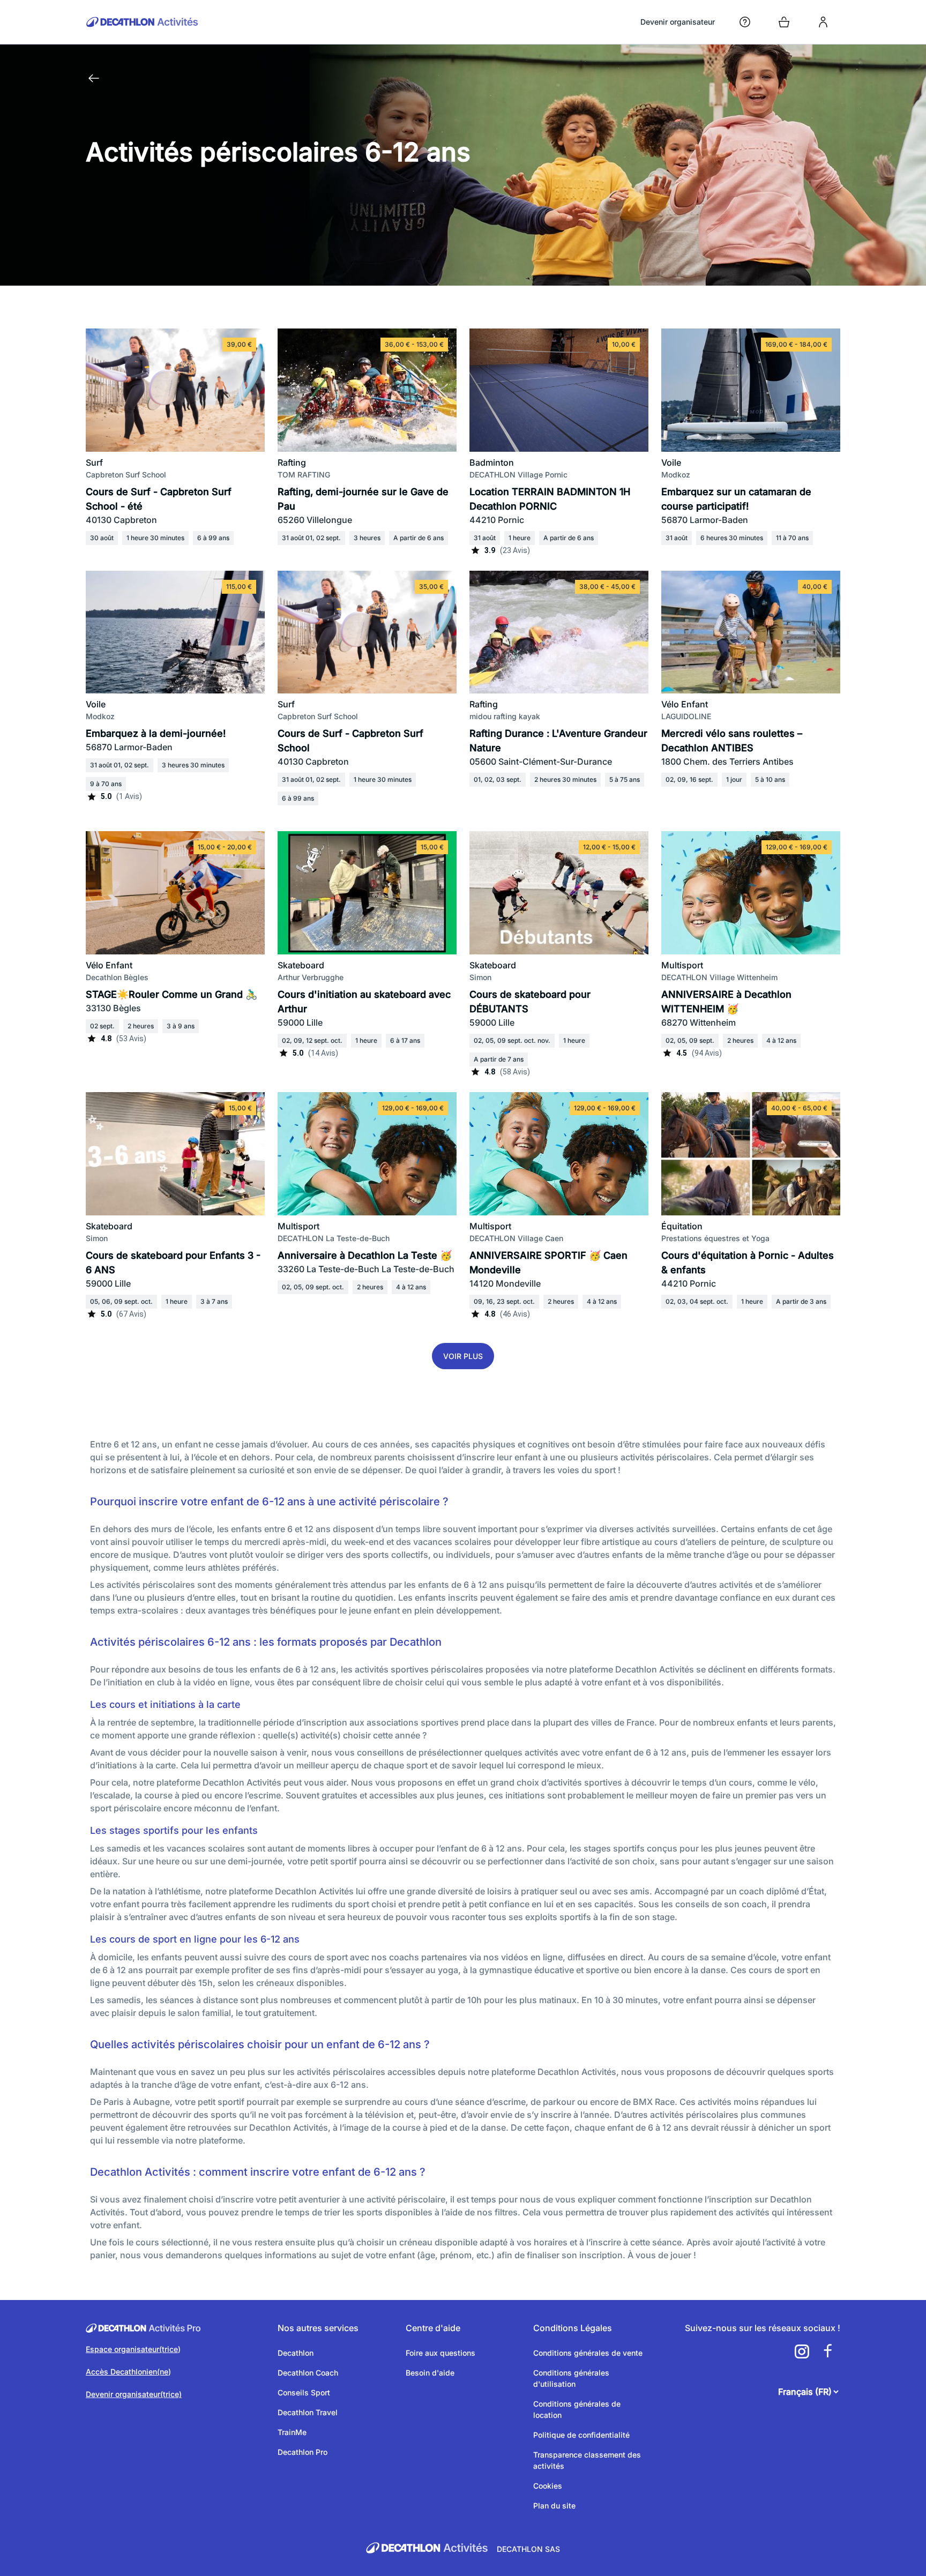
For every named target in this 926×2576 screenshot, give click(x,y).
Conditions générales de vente (588, 2353)
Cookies (548, 2486)
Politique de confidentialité (581, 2435)
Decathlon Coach (308, 2373)
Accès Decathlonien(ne (127, 2372)
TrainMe (292, 2432)
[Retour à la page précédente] (94, 78)
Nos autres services (318, 2328)
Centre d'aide (433, 2328)
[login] (823, 22)
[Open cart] (784, 22)
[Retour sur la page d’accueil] (142, 22)
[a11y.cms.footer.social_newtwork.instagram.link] (802, 2351)
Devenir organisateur (678, 22)
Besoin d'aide (430, 2373)
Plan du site (554, 2506)
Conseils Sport (304, 2392)
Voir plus (463, 1356)
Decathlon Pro (303, 2452)
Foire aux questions (440, 2353)
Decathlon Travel (308, 2412)
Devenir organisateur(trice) (134, 2394)
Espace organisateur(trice (132, 2349)
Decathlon (296, 2353)
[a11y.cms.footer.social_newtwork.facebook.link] (827, 2351)
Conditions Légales (573, 2328)
